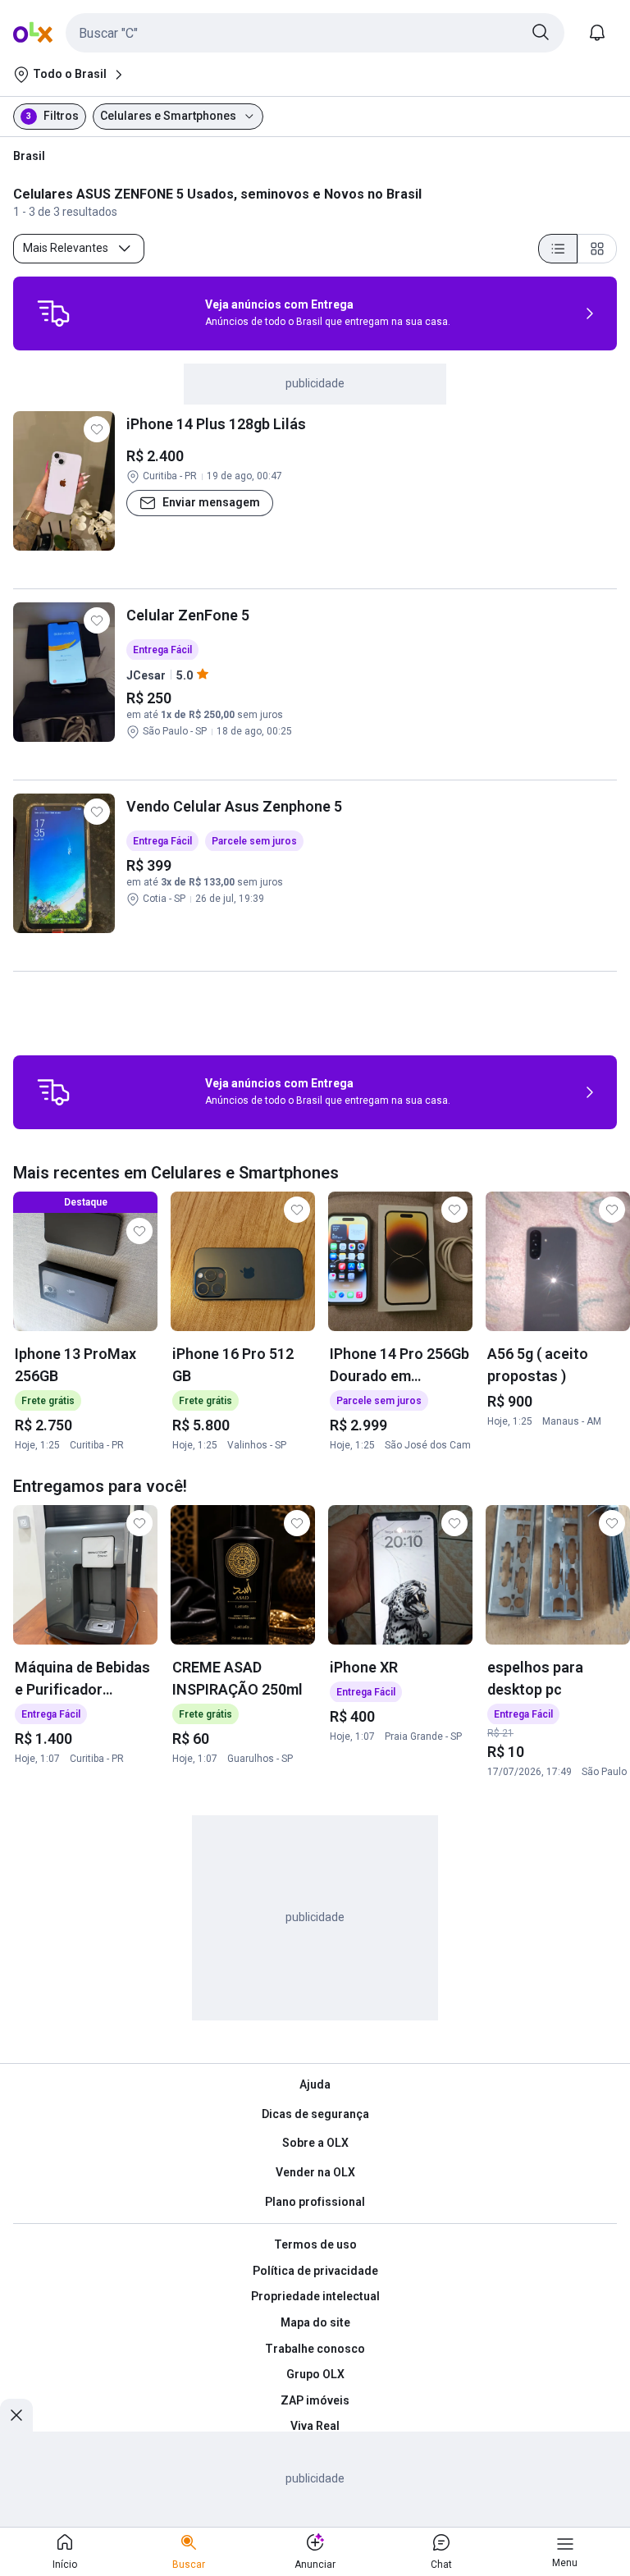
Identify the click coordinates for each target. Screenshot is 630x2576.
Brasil (29, 156)
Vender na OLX (315, 2172)
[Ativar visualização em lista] (558, 249)
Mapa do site (315, 2322)
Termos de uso (315, 2244)
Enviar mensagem (211, 502)
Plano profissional (315, 2202)
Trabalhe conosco (315, 2349)
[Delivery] (53, 313)
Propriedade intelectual (315, 2296)
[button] (315, 33)
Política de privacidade (315, 2271)
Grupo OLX (315, 2374)
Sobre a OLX (315, 2143)
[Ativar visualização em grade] (597, 249)
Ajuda (315, 2084)
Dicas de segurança (315, 2114)
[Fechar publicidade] (16, 2415)
